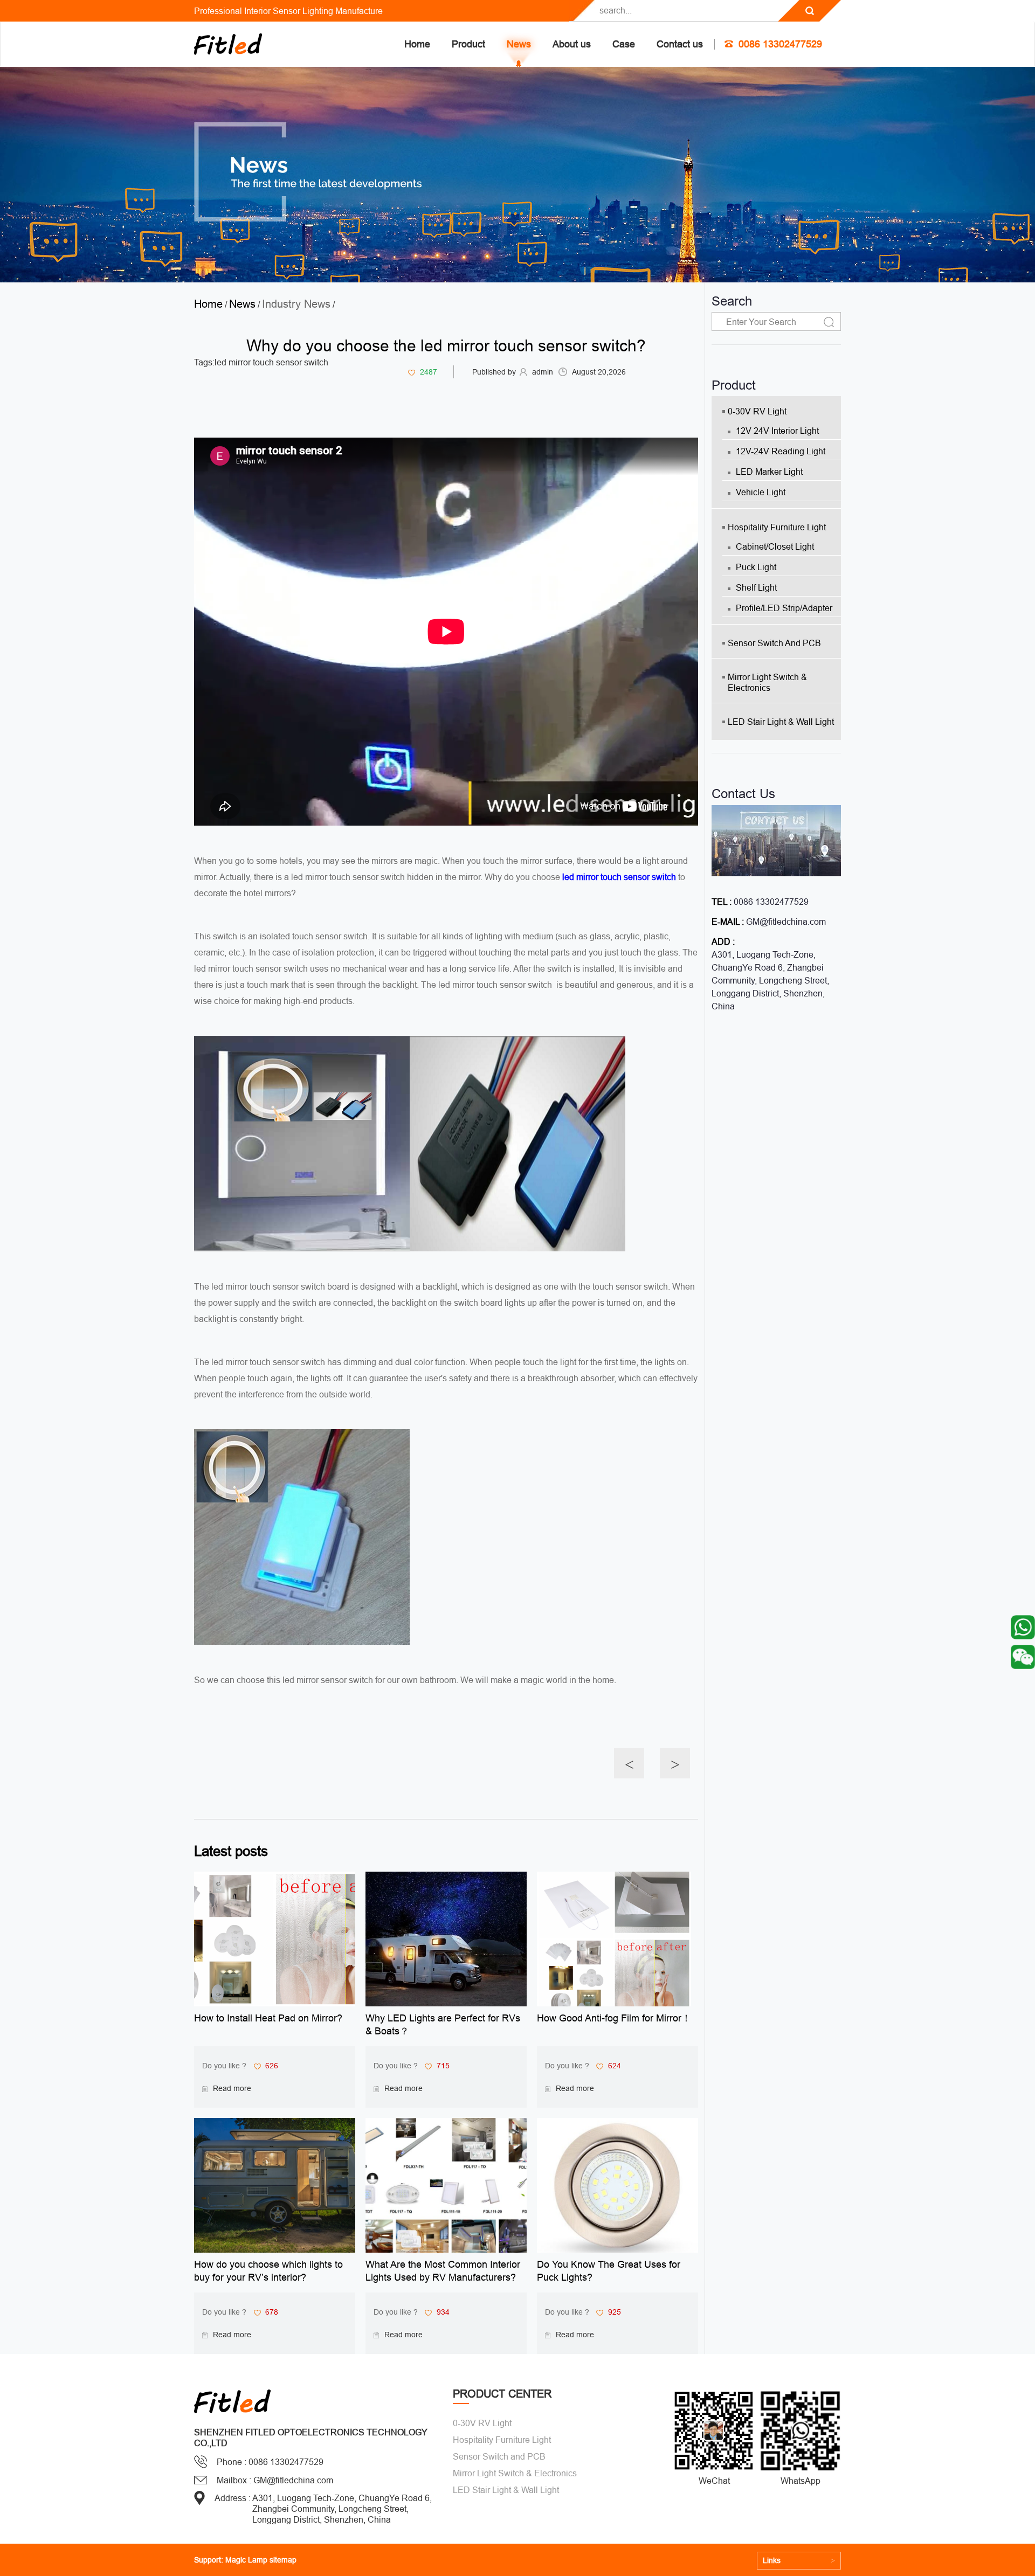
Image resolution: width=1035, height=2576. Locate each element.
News (519, 44)
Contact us (680, 44)
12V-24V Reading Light (781, 451)
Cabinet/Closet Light (775, 546)
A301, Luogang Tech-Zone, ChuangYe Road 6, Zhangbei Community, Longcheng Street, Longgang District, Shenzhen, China (770, 980)
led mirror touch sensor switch (271, 362)
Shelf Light (756, 587)
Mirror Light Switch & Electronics (767, 682)
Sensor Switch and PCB (774, 643)
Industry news (296, 304)
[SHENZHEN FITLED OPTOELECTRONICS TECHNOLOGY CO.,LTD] (228, 44)
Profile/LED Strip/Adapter (784, 608)
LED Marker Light (769, 472)
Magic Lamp (246, 2560)
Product (468, 44)
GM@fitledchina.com (786, 922)
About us (572, 44)
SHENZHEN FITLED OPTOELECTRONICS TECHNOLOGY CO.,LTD (311, 2437)
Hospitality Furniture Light (777, 527)
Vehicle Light (761, 492)
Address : (233, 2498)
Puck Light (756, 567)
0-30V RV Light (757, 411)
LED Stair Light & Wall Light (781, 722)
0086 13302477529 (780, 44)
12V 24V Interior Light (777, 431)
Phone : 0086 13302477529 (270, 2462)
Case (624, 44)
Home (417, 44)
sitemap (283, 2560)
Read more (232, 2088)
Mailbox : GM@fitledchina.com (275, 2480)
